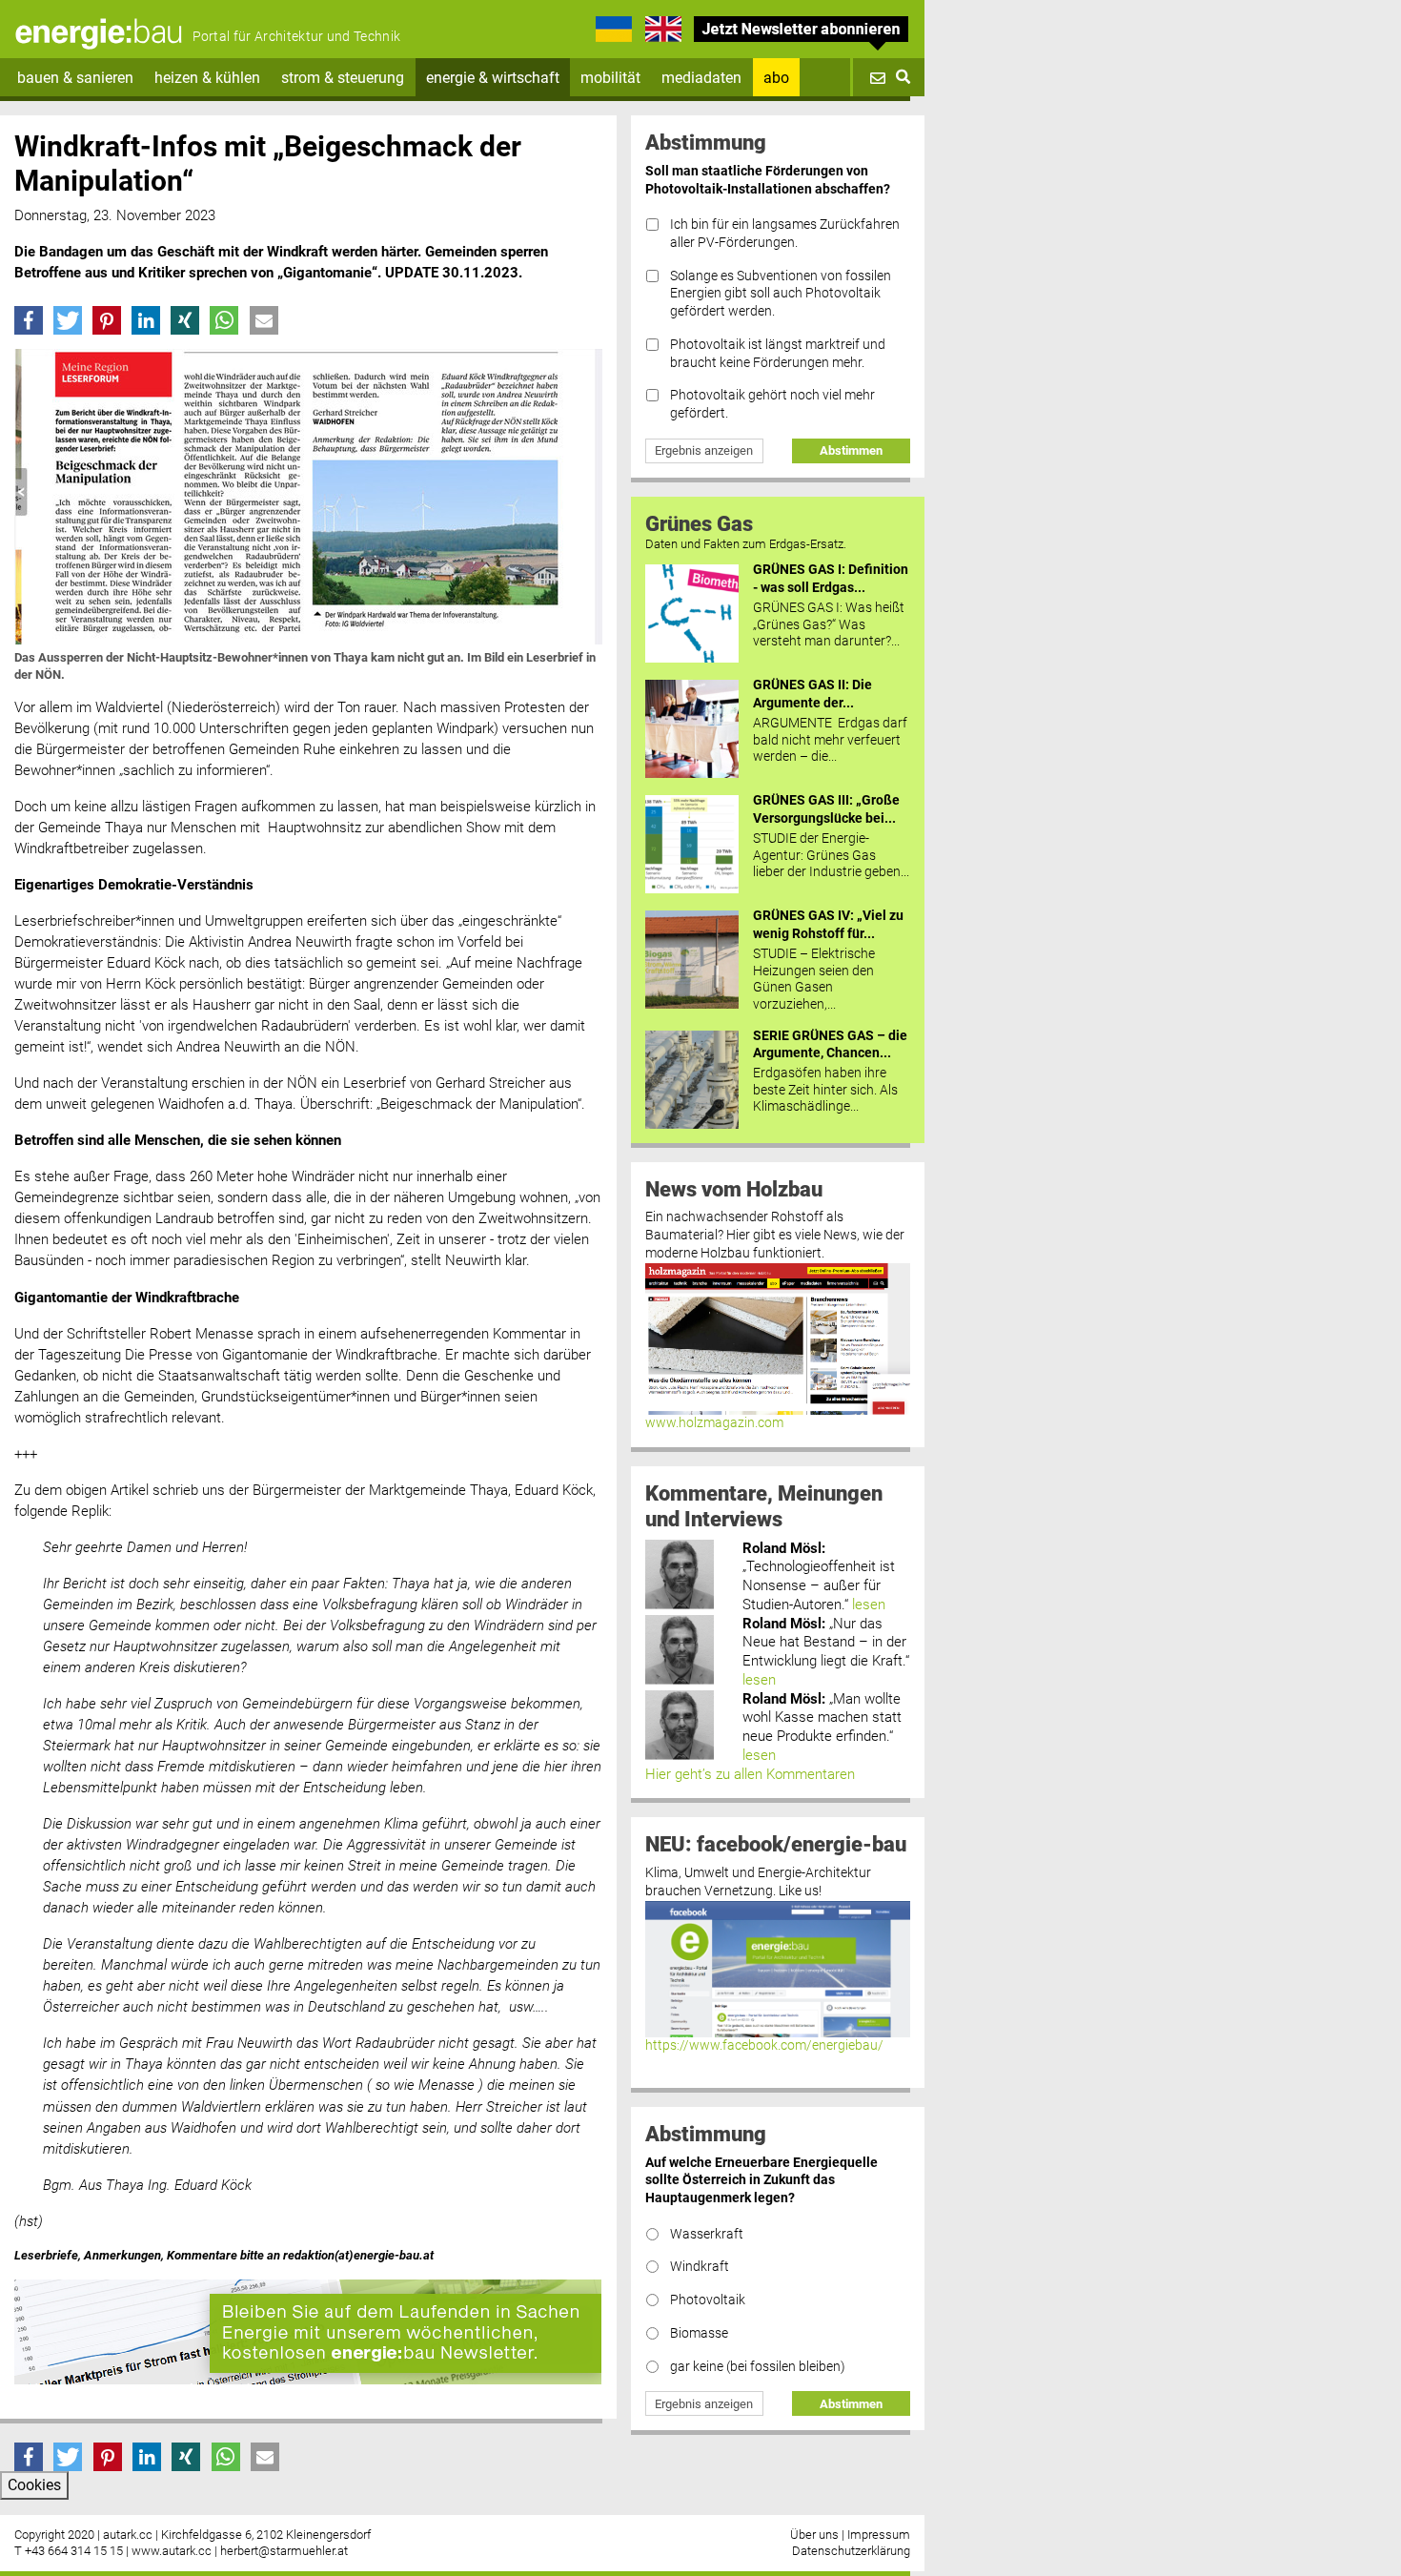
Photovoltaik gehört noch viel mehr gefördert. (772, 404)
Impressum (879, 2535)
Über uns (814, 2535)
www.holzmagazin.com (714, 1423)
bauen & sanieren (75, 78)
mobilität (610, 78)
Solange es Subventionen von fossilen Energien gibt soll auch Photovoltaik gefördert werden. (781, 294)
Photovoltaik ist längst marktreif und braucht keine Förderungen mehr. (778, 354)
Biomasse (699, 2333)
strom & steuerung (343, 78)
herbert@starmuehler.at (284, 2551)
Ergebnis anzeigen (704, 450)
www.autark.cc (172, 2551)
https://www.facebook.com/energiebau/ (764, 2045)
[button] (29, 320)
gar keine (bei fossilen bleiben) (758, 2367)
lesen (869, 1605)
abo (776, 78)
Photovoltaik (708, 2300)
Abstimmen (851, 450)
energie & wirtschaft (493, 78)
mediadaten (701, 78)
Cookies (34, 2485)
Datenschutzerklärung (851, 2551)
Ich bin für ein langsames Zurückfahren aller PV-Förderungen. (785, 234)
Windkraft (700, 2267)
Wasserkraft (707, 2234)
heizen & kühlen (207, 78)
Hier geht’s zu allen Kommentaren (750, 1774)
